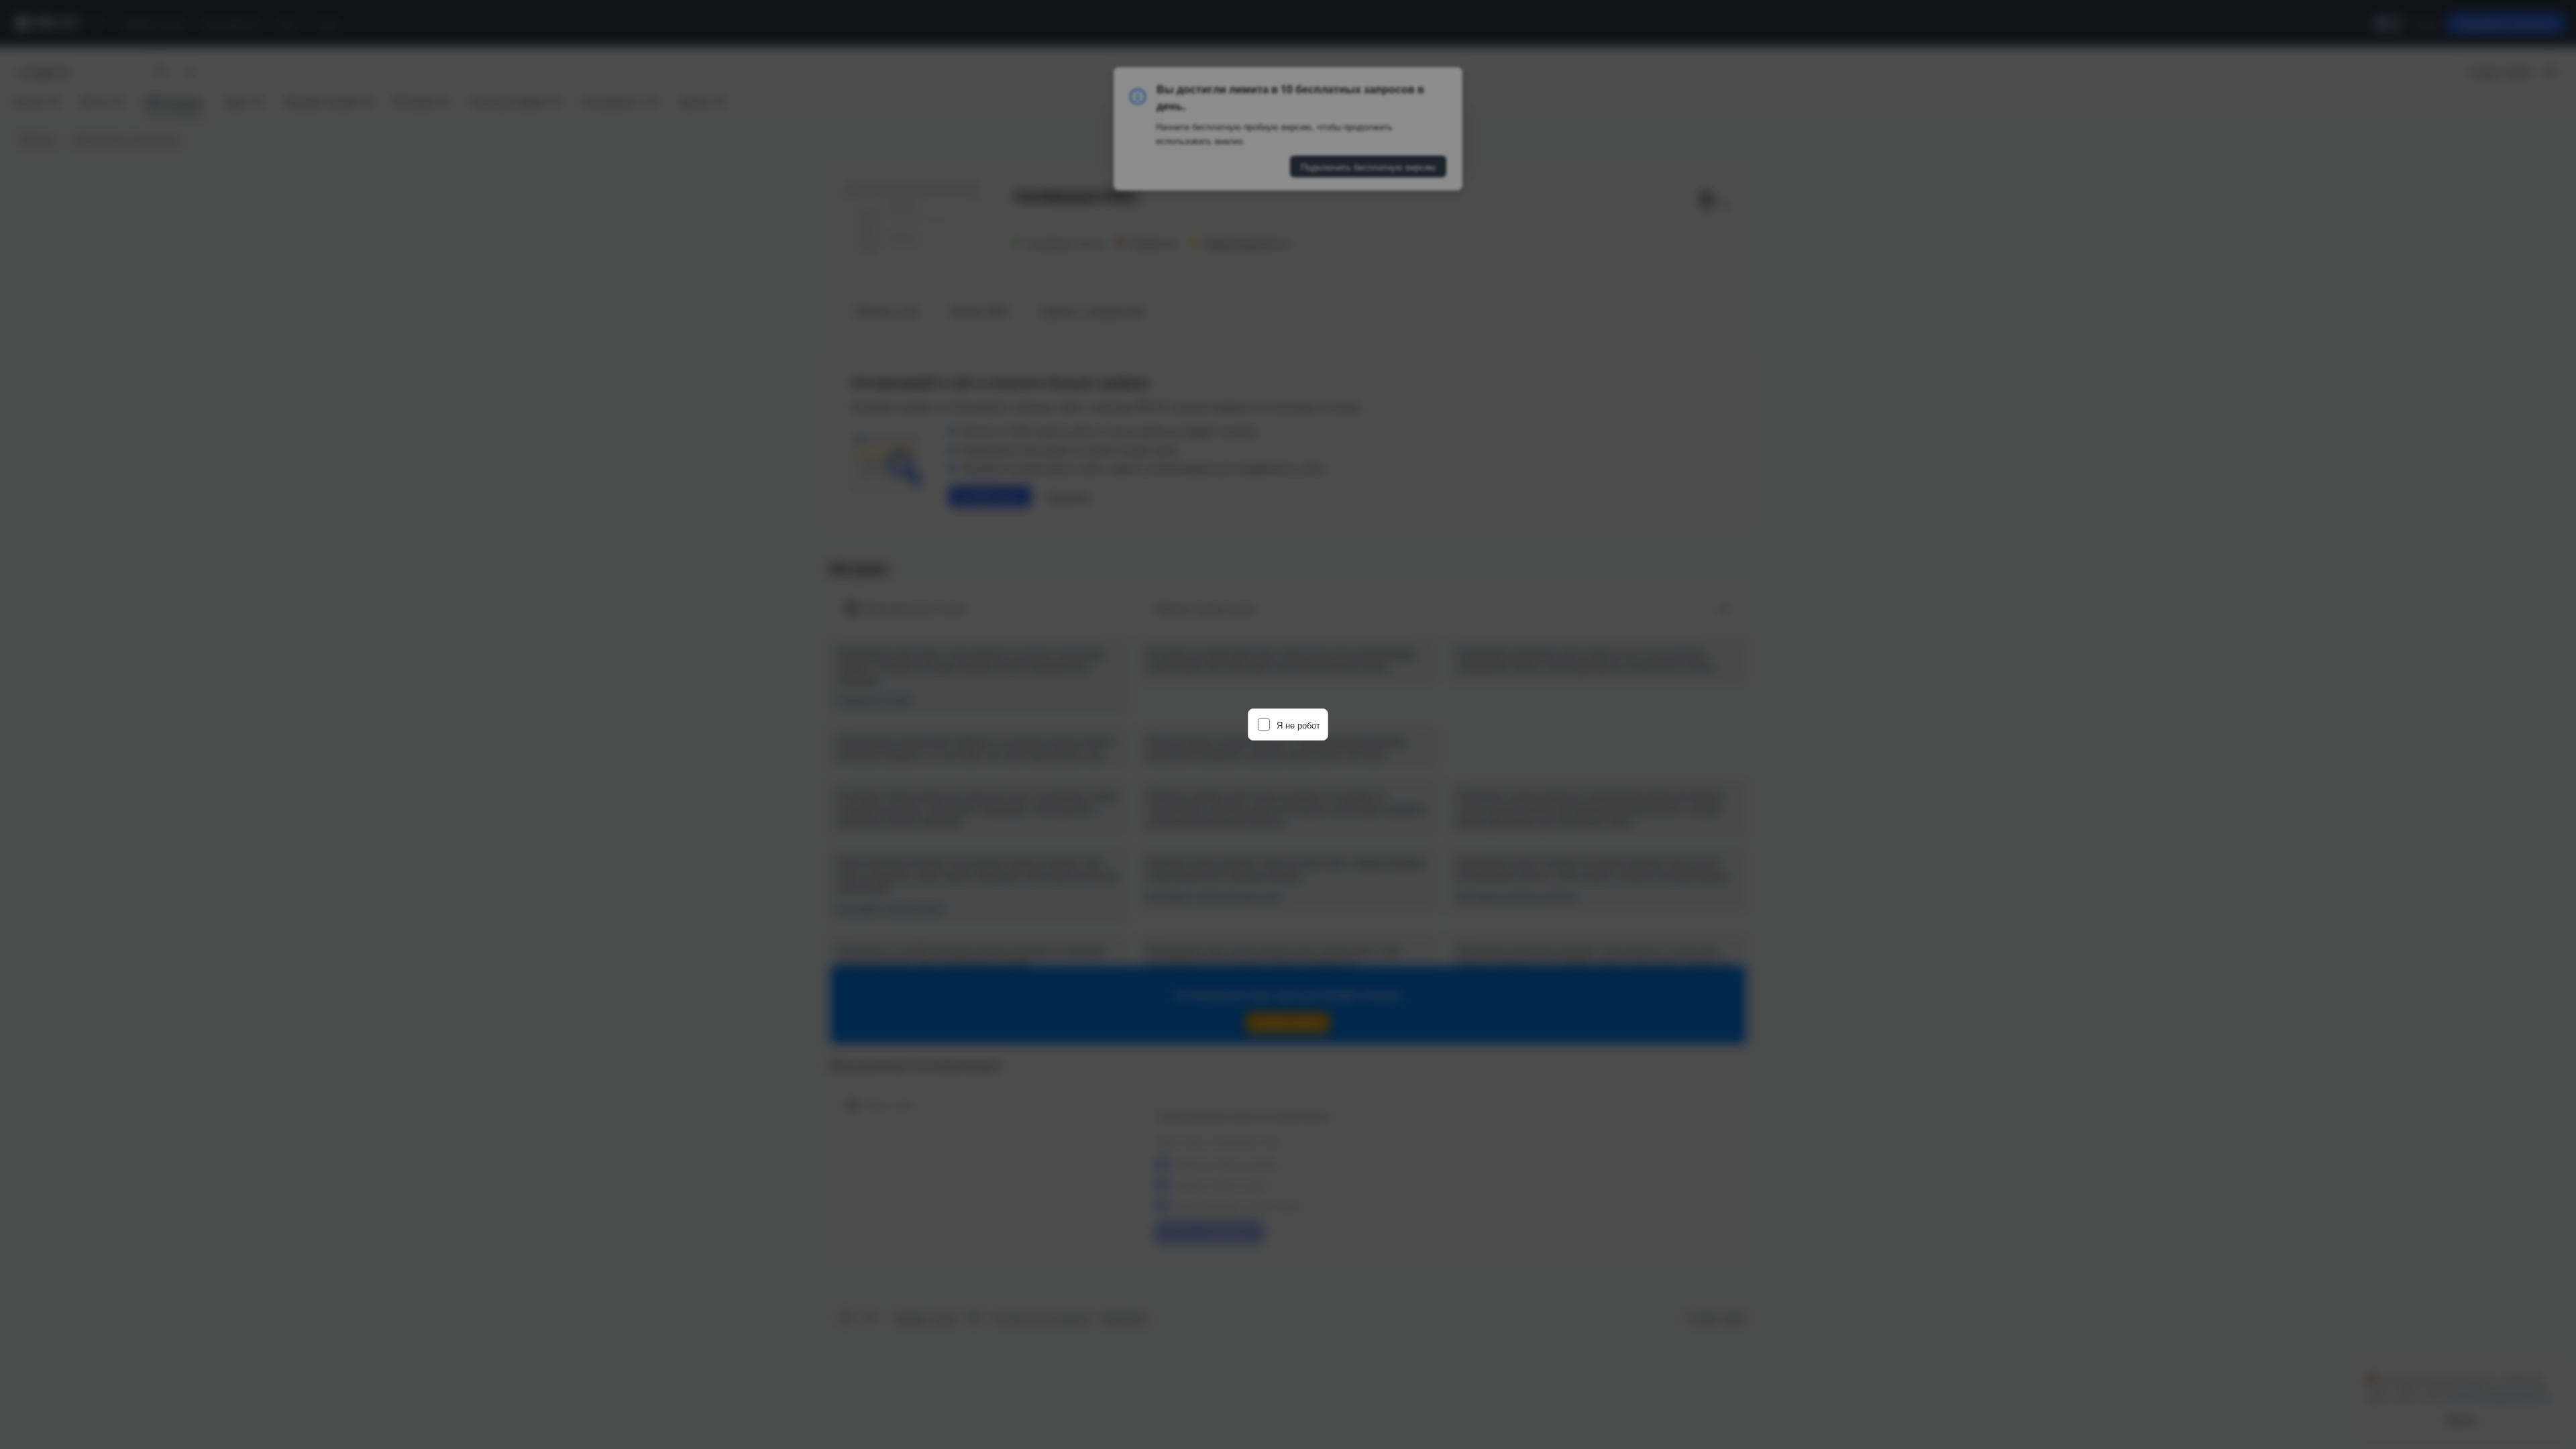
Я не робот (1298, 725)
